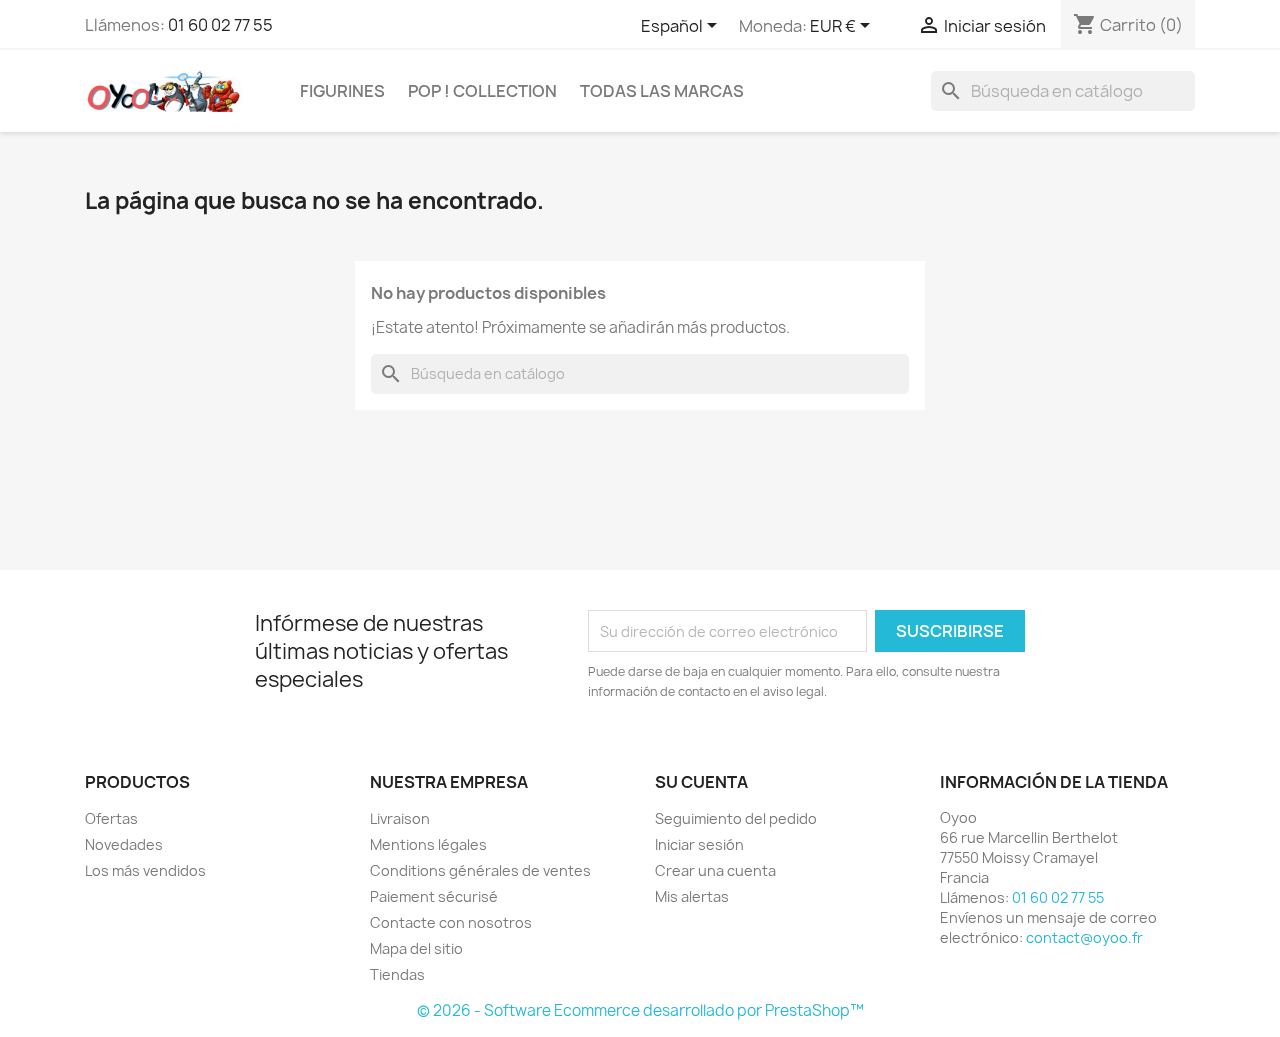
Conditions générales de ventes (480, 870)
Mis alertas (692, 896)
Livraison (400, 818)
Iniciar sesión (699, 844)
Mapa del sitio (416, 948)
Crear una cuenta (715, 870)
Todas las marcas (662, 91)
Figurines (342, 91)
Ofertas (111, 818)
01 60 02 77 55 (220, 25)
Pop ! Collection (482, 91)
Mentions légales (428, 844)
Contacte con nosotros (451, 922)
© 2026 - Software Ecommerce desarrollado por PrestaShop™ (640, 1010)
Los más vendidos (145, 870)
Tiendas (397, 974)
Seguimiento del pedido (736, 818)
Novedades (124, 844)
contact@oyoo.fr (1084, 937)
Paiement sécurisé (434, 896)
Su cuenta (701, 782)
